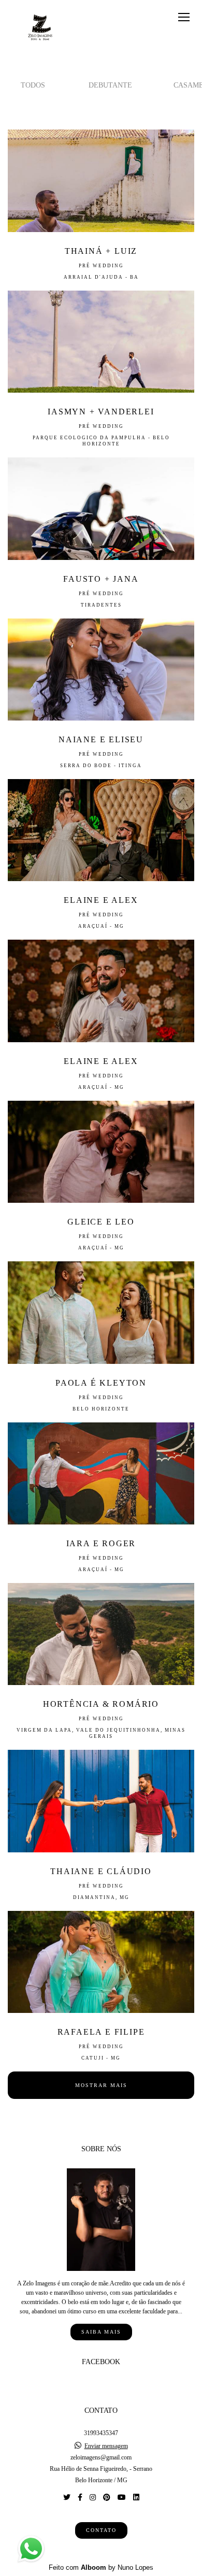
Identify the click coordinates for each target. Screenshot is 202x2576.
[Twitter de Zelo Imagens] (67, 2498)
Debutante (110, 85)
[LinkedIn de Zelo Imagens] (136, 2498)
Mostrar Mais (101, 2085)
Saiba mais (101, 2332)
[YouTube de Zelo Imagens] (122, 2498)
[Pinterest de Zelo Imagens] (107, 2498)
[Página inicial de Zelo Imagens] (40, 28)
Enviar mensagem (106, 2446)
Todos (33, 85)
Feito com (101, 2567)
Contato (101, 2530)
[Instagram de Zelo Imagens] (93, 2498)
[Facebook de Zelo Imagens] (80, 2498)
